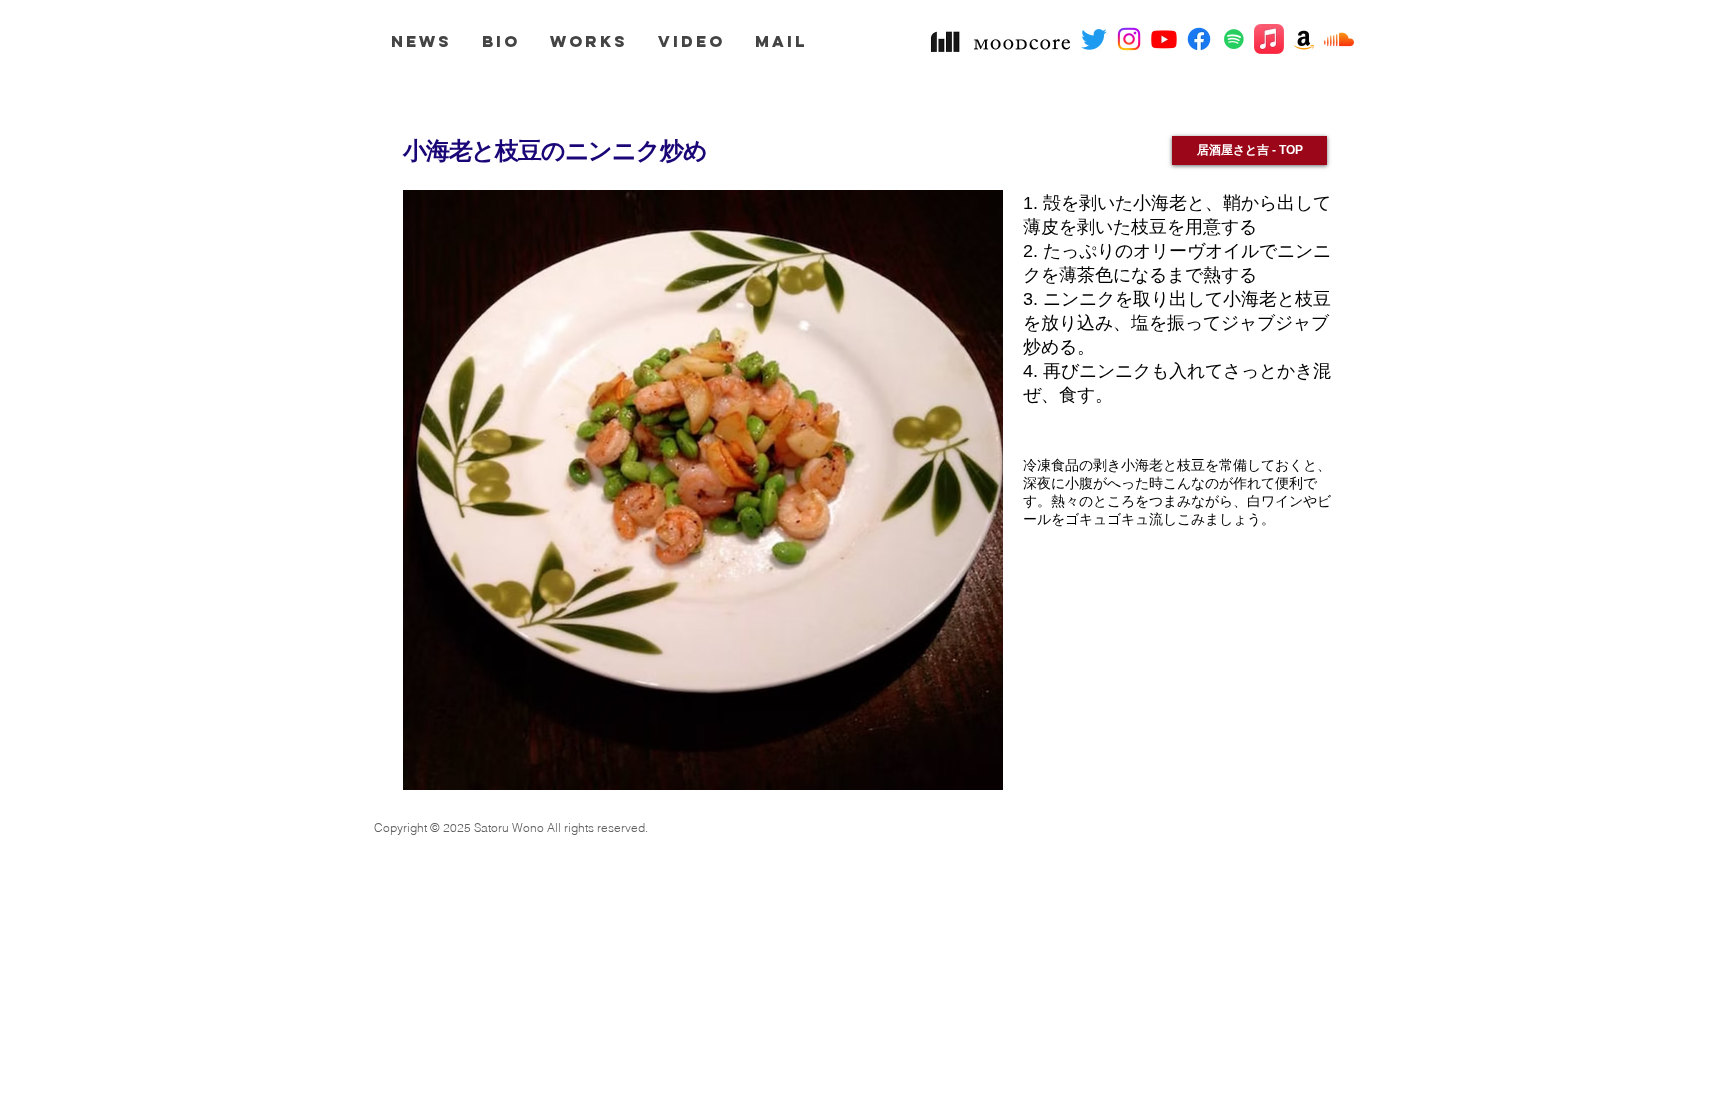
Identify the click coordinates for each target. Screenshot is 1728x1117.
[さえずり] (1094, 39)
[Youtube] (1164, 39)
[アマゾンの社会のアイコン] (1304, 39)
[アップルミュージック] (1269, 39)
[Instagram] (1129, 39)
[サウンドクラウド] (1339, 39)
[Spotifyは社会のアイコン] (1234, 39)
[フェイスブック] (1199, 39)
